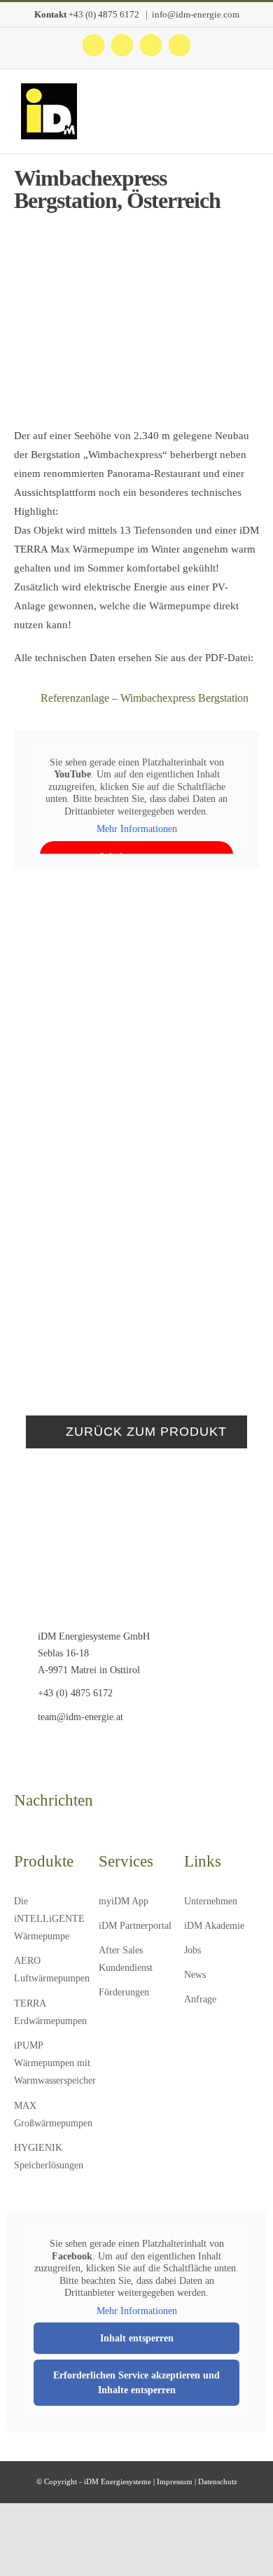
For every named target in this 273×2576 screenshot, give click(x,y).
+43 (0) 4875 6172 (105, 14)
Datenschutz (218, 2481)
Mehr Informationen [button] (137, 829)
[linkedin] (83, 1748)
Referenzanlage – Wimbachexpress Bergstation (145, 698)
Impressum (175, 2481)
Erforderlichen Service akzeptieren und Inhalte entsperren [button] (136, 2383)
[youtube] (61, 1748)
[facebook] (18, 1748)
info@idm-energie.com (196, 14)
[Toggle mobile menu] (246, 115)
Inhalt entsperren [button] (137, 2338)
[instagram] (40, 1748)
